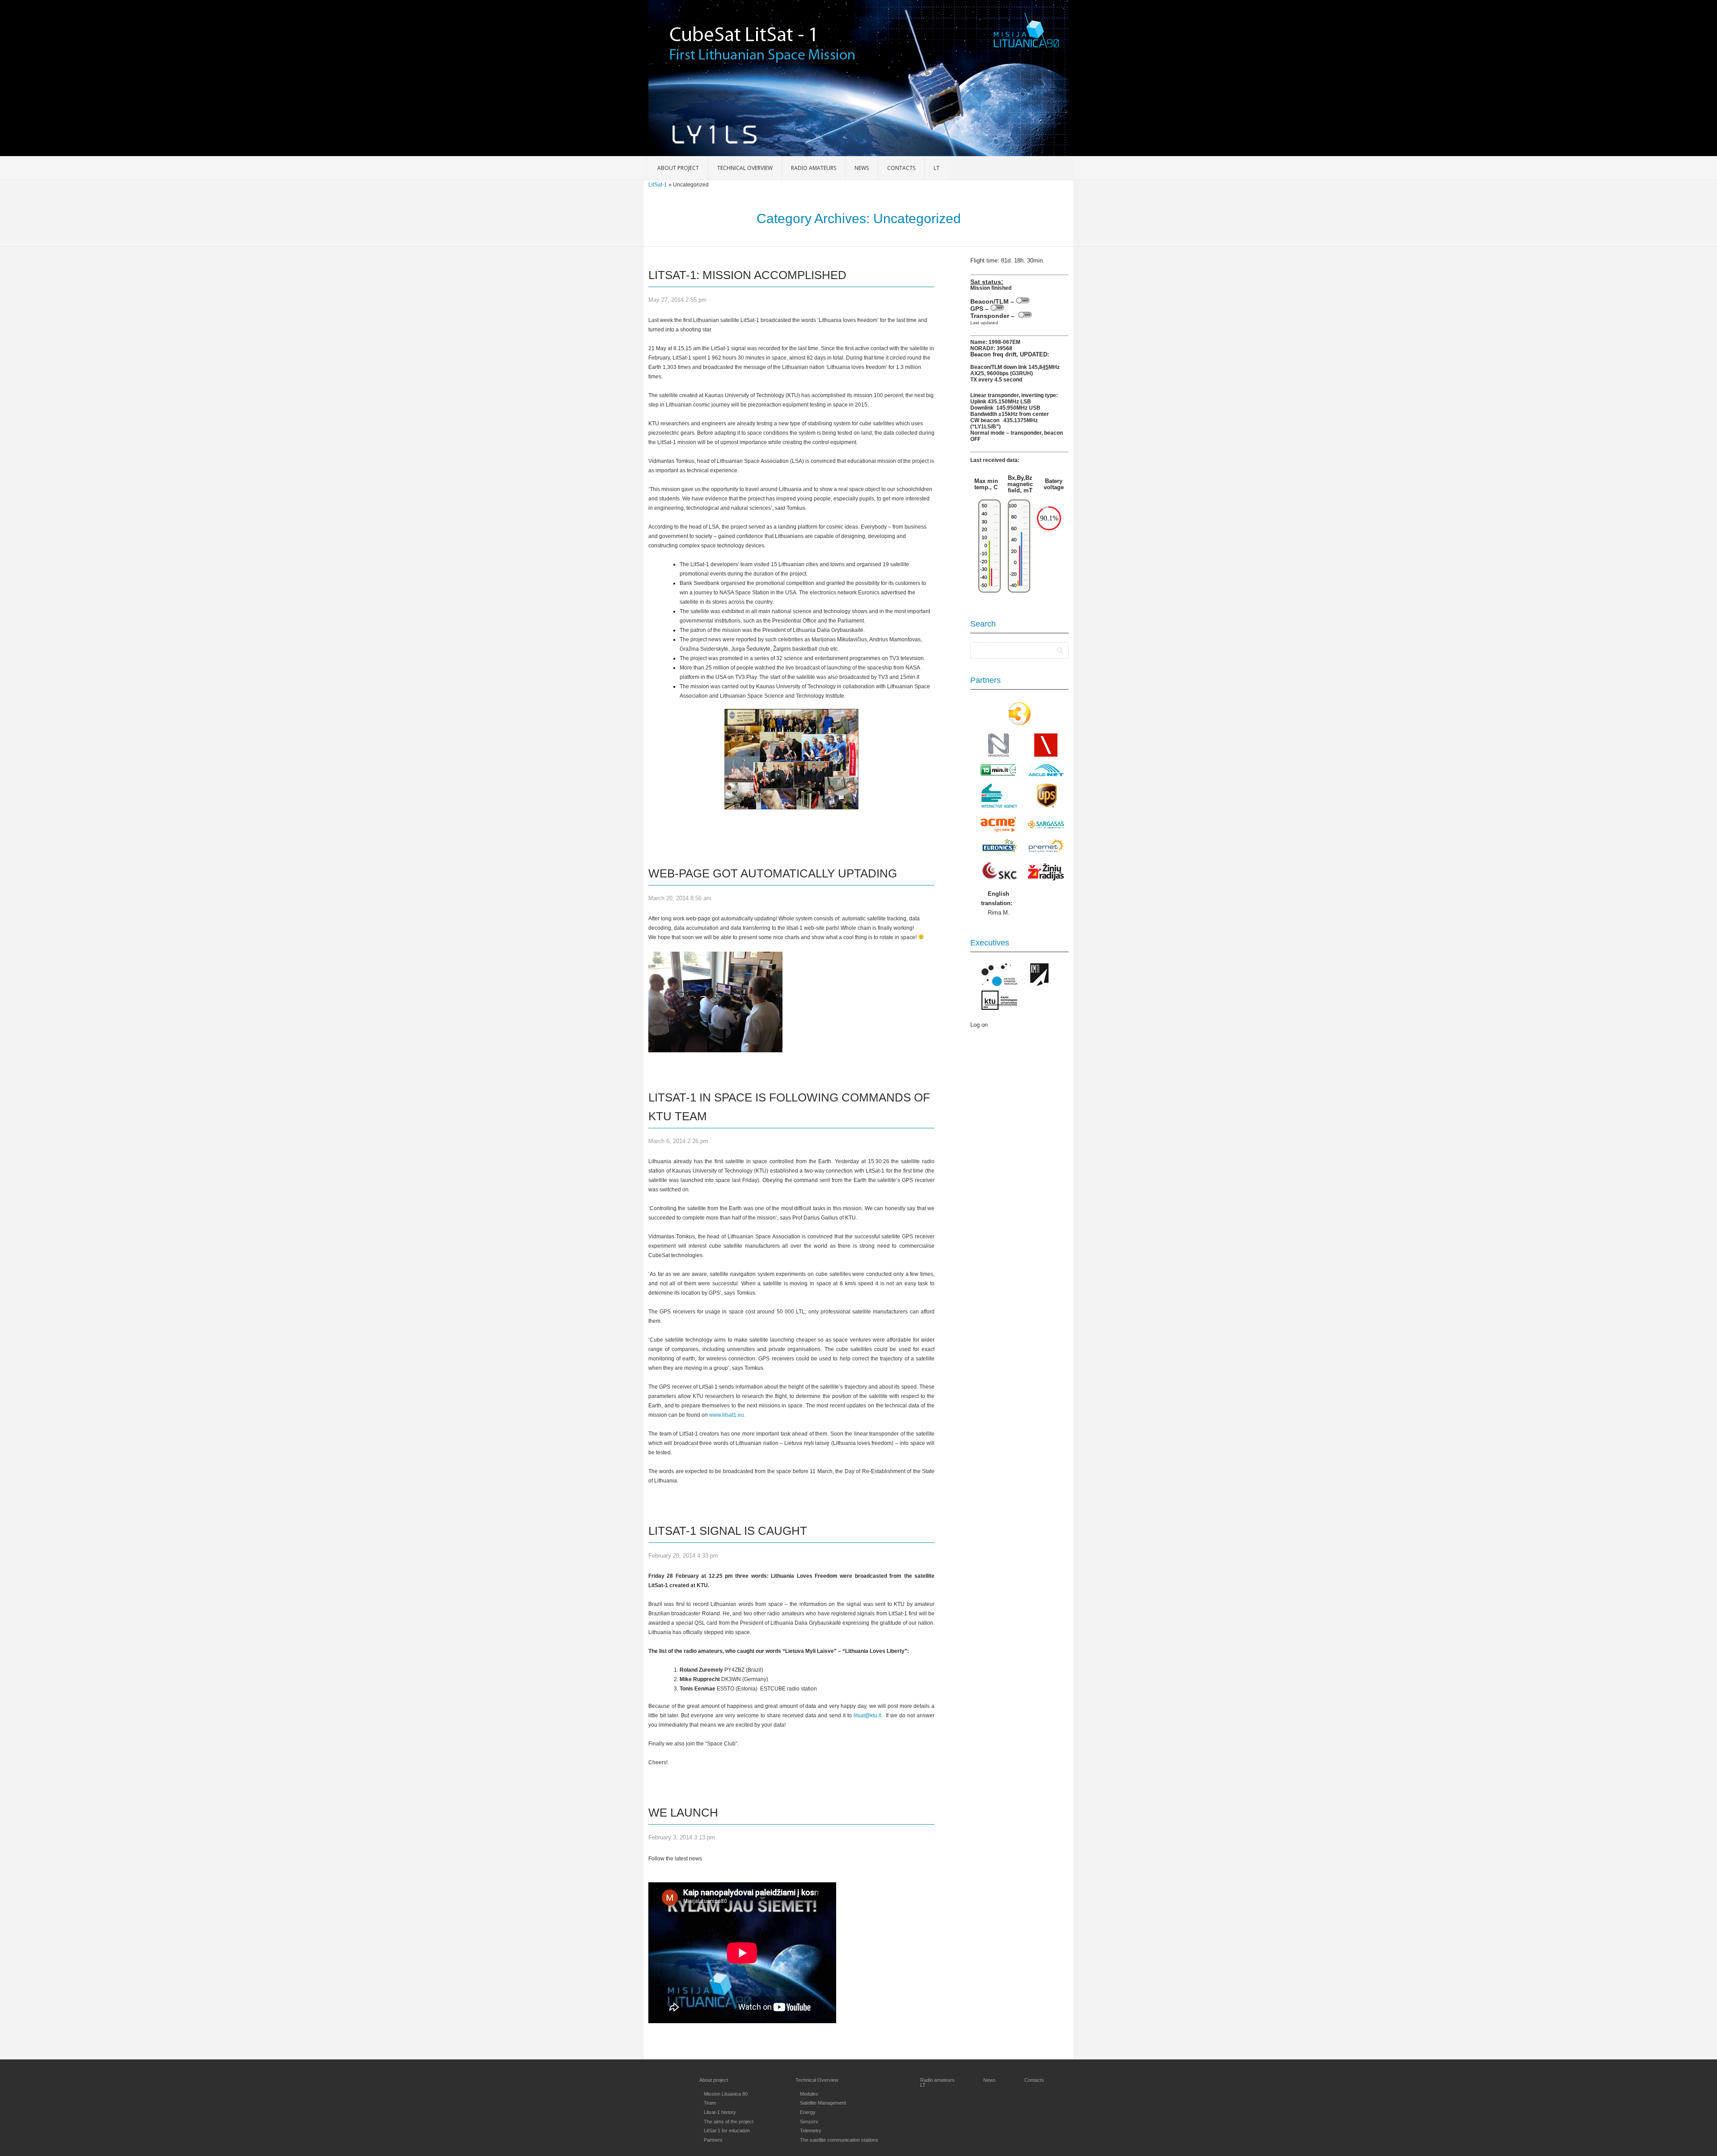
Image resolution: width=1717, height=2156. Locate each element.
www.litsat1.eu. (727, 1415)
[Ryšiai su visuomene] (999, 878)
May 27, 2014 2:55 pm (677, 300)
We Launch (683, 1813)
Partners (713, 2140)
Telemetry (811, 2131)
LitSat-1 (658, 185)
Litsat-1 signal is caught (728, 1531)
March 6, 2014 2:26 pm (678, 1141)
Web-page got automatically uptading (773, 873)
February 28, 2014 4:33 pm (683, 1556)
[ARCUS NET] (1046, 775)
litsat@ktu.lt (867, 1715)
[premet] (1047, 850)
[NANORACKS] (998, 755)
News (862, 168)
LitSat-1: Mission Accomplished (747, 275)
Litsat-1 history (720, 2112)
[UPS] (1047, 806)
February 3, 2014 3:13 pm (682, 1837)
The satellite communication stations (839, 2140)
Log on (979, 1025)
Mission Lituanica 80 (726, 2094)
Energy (808, 2112)
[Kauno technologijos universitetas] (999, 1008)
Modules (809, 2094)
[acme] (999, 825)
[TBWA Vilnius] (1046, 755)
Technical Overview (745, 168)
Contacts (901, 168)
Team (710, 2103)
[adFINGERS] (999, 806)
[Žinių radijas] (1046, 872)
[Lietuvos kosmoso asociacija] (999, 984)
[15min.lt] (998, 774)
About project (678, 168)
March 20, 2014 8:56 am (680, 898)
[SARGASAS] (1046, 827)
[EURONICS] (999, 850)
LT (937, 168)
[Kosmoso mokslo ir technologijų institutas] (1040, 984)
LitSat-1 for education (727, 2131)
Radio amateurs (814, 168)
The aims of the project (729, 2122)
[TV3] (1019, 724)
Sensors (809, 2122)
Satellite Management (823, 2103)
